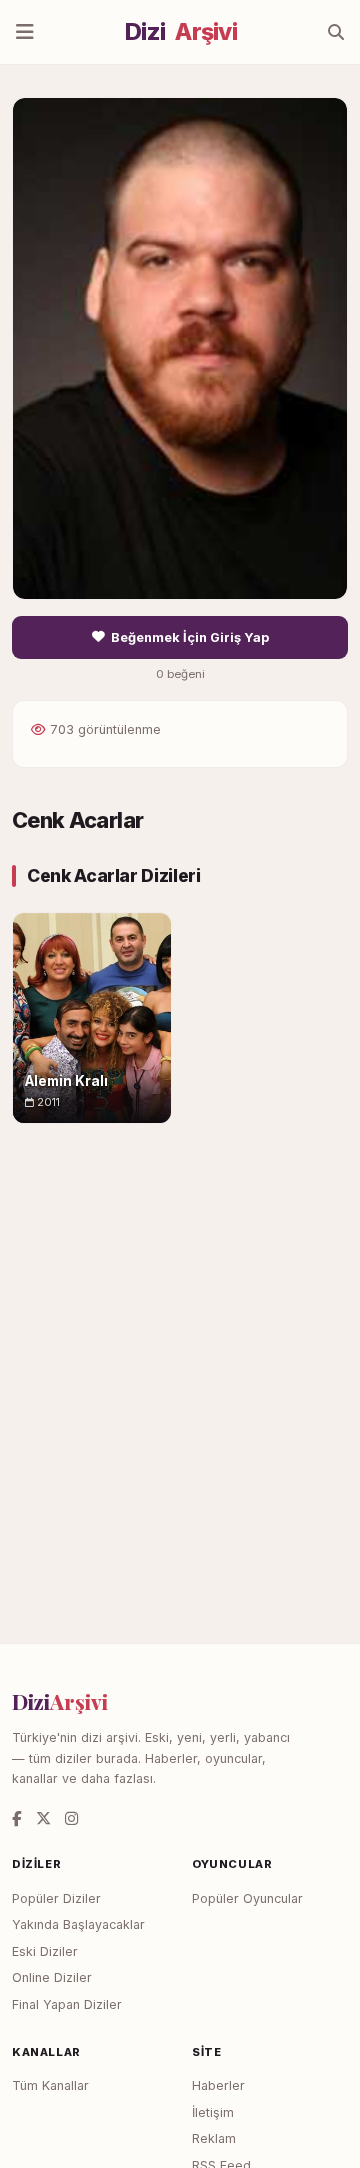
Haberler (218, 2085)
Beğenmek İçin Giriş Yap (190, 637)
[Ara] (336, 32)
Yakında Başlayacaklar (78, 1924)
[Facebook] (17, 1818)
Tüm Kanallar (50, 2085)
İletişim (213, 2112)
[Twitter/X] (43, 1818)
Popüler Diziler (56, 1898)
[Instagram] (71, 1818)
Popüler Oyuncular (247, 1898)
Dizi (181, 32)
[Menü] (25, 32)
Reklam (214, 2138)
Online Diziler (52, 1977)
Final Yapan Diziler (67, 2004)
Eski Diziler (45, 1951)
